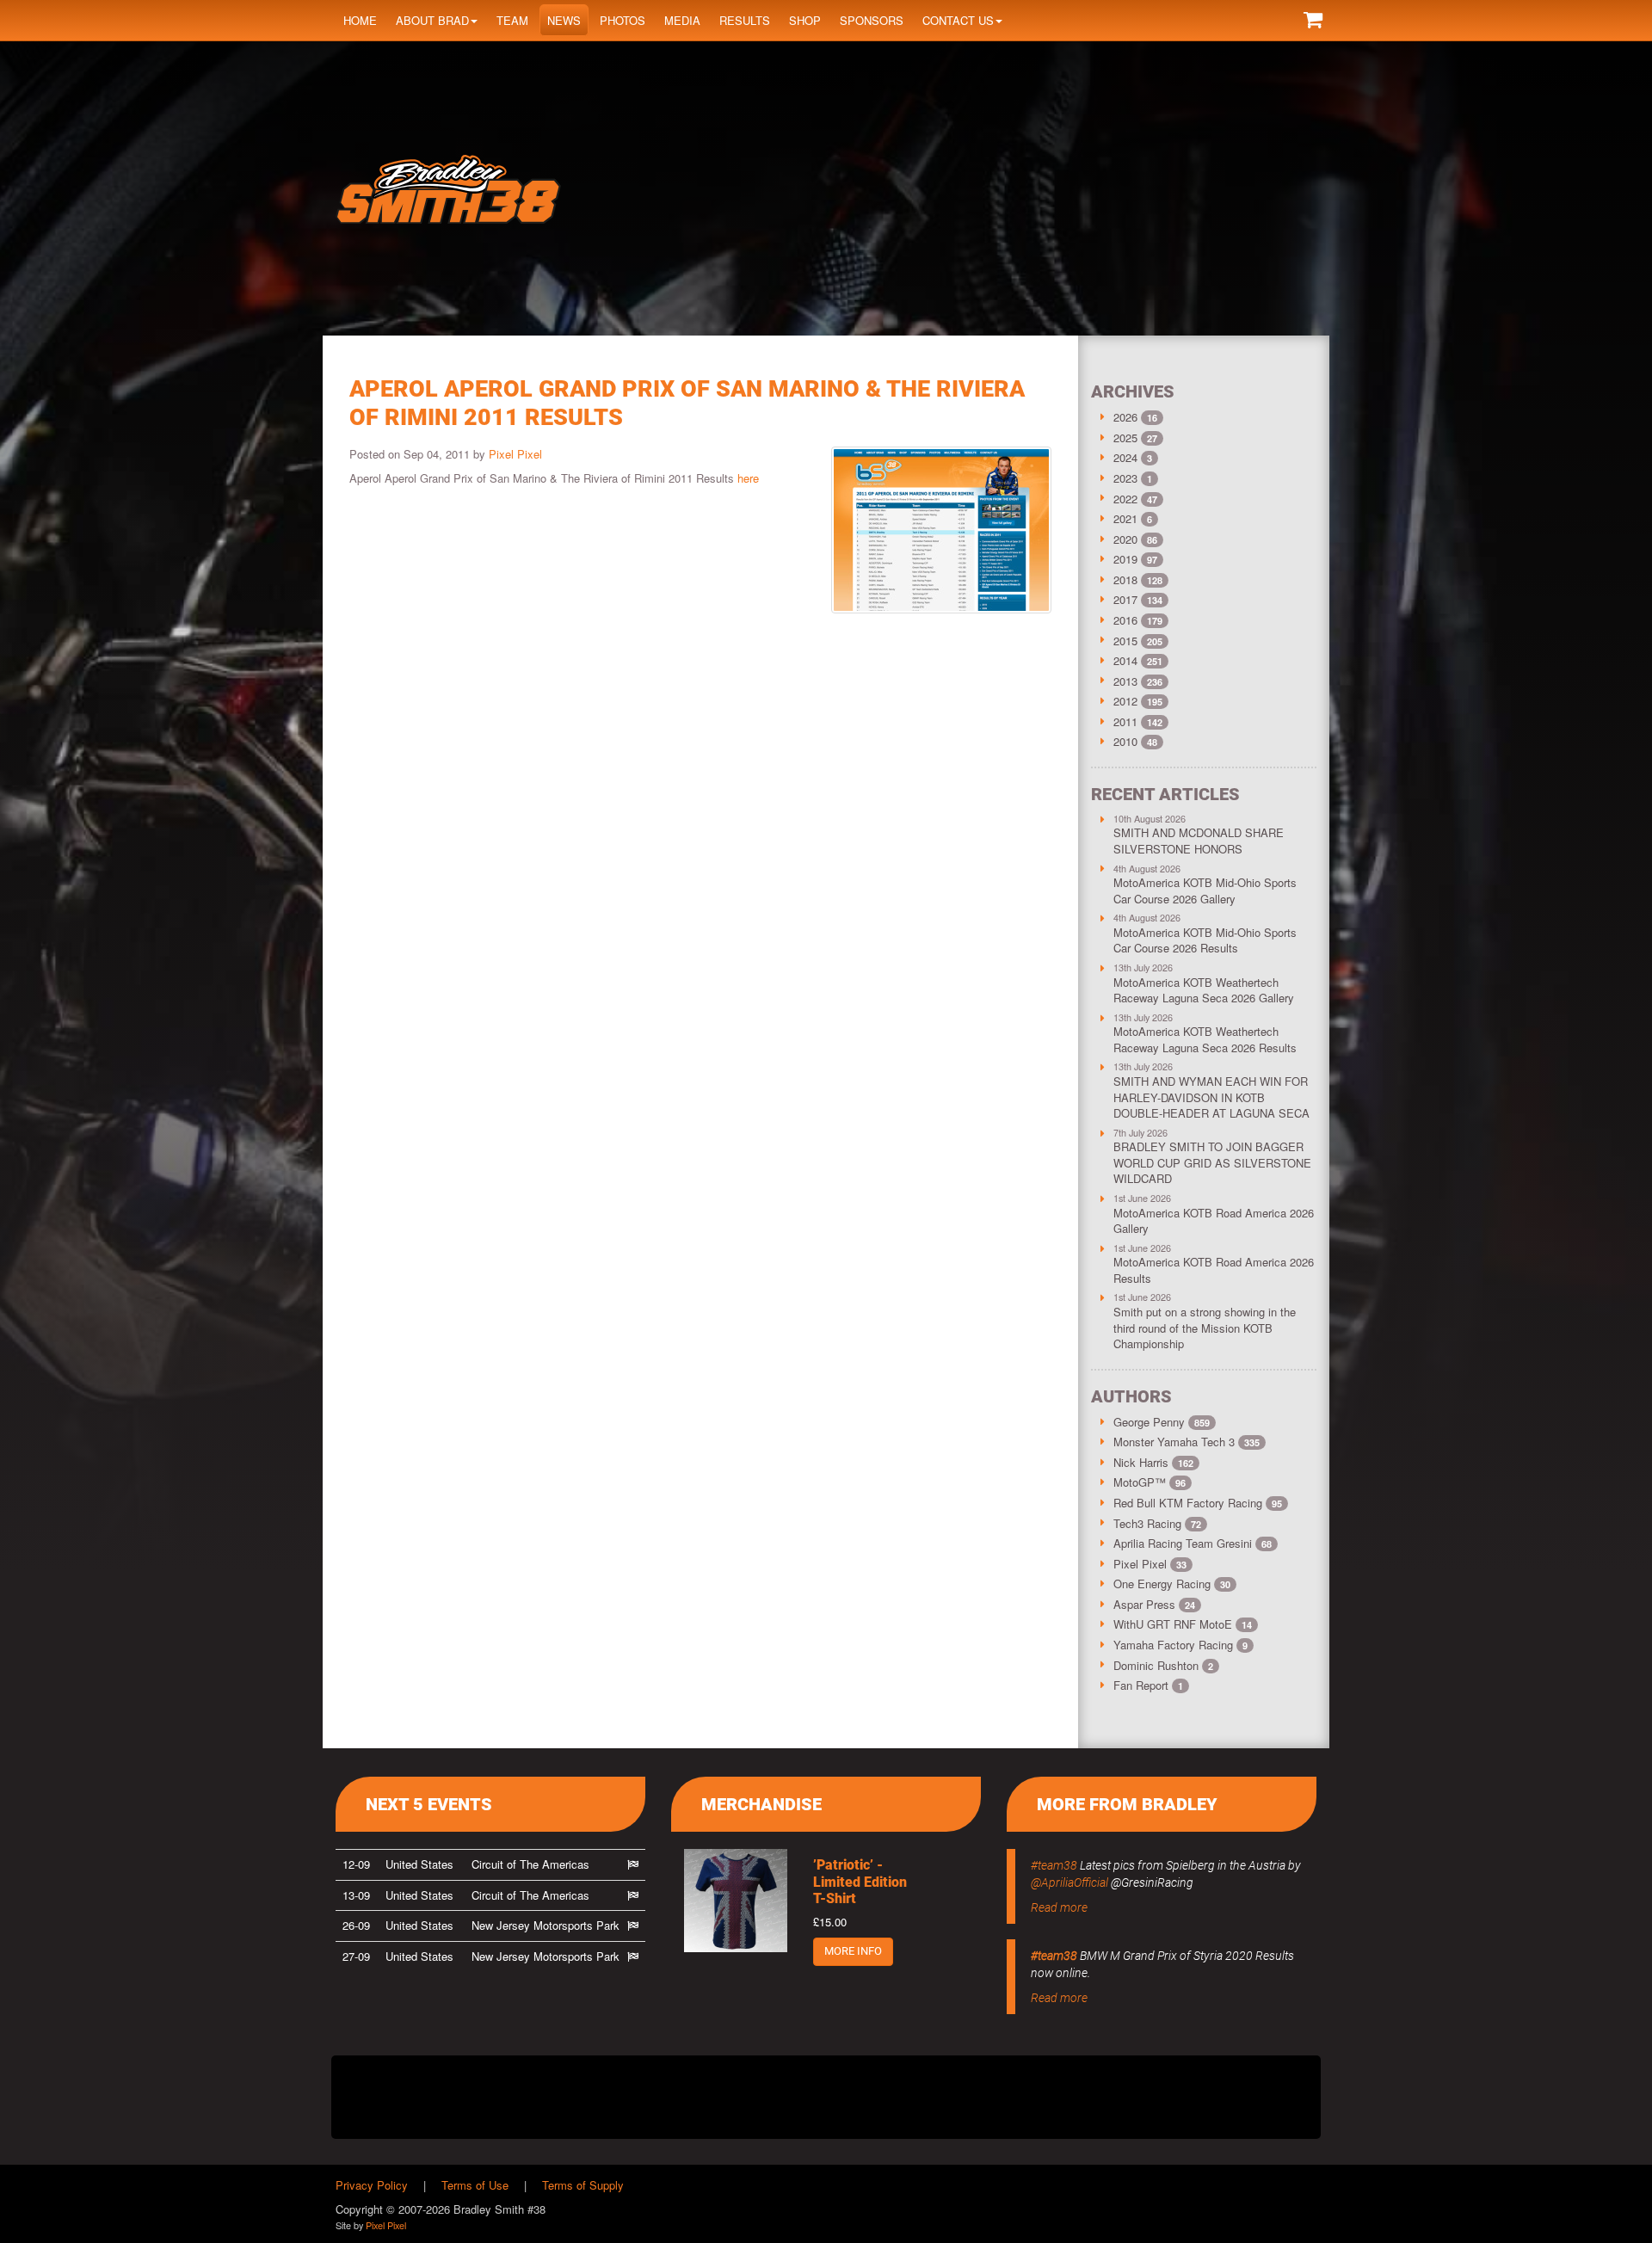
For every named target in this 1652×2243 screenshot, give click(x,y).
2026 (1125, 417)
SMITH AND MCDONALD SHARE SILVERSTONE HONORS (1199, 841)
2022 (1125, 499)
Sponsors (872, 20)
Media (682, 20)
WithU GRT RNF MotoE (1183, 1624)
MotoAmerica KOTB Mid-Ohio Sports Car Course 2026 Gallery (1205, 890)
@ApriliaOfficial (1069, 1883)
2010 (1125, 741)
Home (360, 20)
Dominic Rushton (1163, 1665)
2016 (1125, 620)
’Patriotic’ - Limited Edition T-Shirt (860, 1881)
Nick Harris (1153, 1462)
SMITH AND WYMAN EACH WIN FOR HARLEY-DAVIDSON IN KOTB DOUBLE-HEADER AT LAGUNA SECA (1211, 1097)
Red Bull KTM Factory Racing (1198, 1503)
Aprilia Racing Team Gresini (1193, 1543)
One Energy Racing (1172, 1584)
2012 (1125, 701)
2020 (1125, 539)
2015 (1125, 641)
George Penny (1162, 1422)
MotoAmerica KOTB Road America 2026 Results (1214, 1270)
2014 (1125, 660)
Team (512, 20)
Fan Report (1148, 1685)
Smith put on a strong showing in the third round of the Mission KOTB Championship (1205, 1328)
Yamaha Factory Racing (1180, 1645)
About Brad (432, 20)
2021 (1125, 518)
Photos (623, 20)
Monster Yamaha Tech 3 (1187, 1442)
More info (853, 1951)
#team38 (1054, 1865)
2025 (1125, 438)
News (564, 20)
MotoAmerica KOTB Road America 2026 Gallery (1214, 1221)
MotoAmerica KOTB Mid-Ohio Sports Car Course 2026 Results (1205, 940)
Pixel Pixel (515, 454)
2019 (1125, 559)
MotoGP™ (1150, 1482)
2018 (1125, 579)
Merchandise (761, 1804)
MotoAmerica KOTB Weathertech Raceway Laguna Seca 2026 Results (1205, 1039)
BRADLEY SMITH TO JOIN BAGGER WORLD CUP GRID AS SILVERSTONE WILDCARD (1212, 1162)
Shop (805, 20)
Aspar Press (1154, 1604)
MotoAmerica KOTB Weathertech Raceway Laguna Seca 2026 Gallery (1204, 990)
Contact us (958, 20)
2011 (1125, 721)
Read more (1059, 1907)
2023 (1125, 478)
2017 (1125, 599)
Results (745, 20)
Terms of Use (475, 2185)
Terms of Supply (583, 2185)
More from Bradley (1127, 1804)
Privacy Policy (372, 2185)
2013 (1125, 681)
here (748, 478)
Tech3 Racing (1157, 1523)
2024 (1125, 457)
